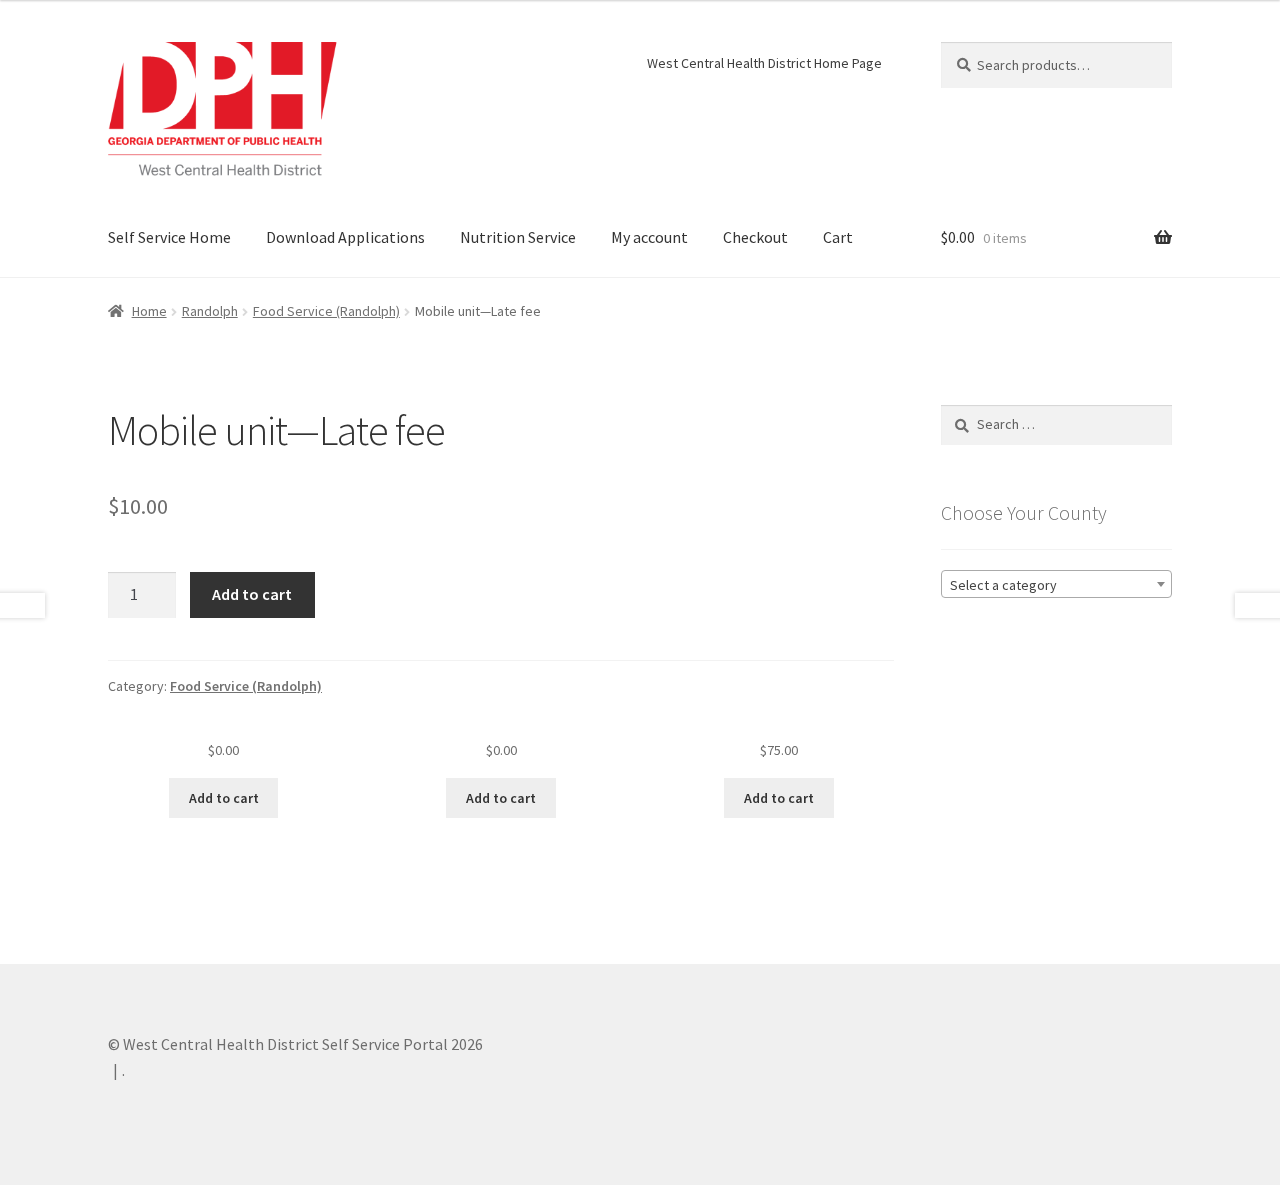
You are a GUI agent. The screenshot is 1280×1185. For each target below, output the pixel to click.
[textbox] (1056, 585)
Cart (838, 237)
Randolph (210, 311)
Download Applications (345, 237)
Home (149, 311)
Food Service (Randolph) (326, 311)
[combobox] (1056, 584)
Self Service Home (169, 237)
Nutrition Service (518, 237)
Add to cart (252, 594)
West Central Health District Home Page (764, 63)
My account (649, 237)
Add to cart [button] (224, 798)
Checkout (755, 237)
